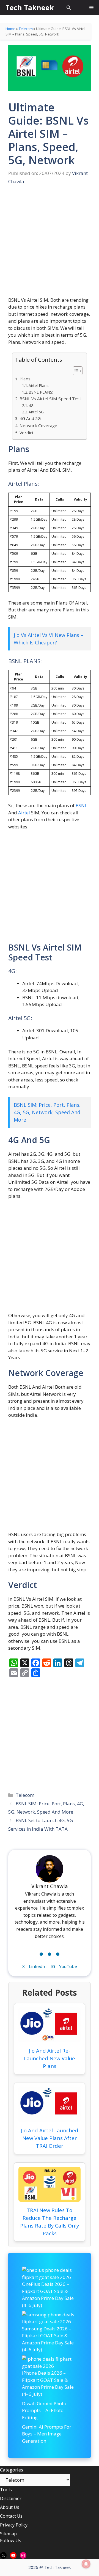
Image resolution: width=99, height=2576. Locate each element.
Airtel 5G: (37, 412)
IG (53, 1966)
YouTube (68, 1966)
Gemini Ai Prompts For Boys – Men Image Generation (47, 2434)
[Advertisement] (50, 245)
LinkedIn (38, 1966)
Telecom (26, 29)
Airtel (24, 813)
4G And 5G (30, 418)
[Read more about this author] (50, 1953)
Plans (25, 379)
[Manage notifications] (86, 2564)
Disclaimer (11, 2498)
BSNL (81, 805)
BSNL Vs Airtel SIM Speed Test (50, 399)
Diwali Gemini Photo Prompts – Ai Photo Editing (44, 2410)
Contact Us (11, 2516)
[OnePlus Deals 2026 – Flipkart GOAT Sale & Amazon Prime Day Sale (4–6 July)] (50, 2274)
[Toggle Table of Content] (75, 371)
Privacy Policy (14, 2525)
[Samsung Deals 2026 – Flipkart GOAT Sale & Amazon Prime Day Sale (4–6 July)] (50, 2318)
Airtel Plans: (39, 385)
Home (10, 29)
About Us (10, 2507)
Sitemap (8, 2534)
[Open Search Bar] (69, 8)
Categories (12, 2470)
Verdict (26, 433)
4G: (31, 406)
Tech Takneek (30, 7)
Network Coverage (38, 425)
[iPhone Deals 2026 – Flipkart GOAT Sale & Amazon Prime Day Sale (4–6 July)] (50, 2362)
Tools (6, 2490)
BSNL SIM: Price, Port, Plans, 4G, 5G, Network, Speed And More (47, 1112)
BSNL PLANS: (41, 392)
